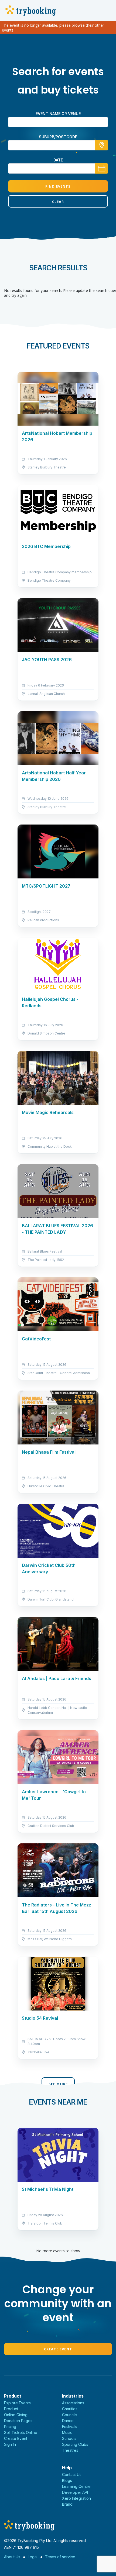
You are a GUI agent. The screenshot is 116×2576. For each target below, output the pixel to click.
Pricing (10, 2427)
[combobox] (58, 145)
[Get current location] (102, 145)
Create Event (58, 2349)
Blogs (67, 2480)
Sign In (10, 2444)
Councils (70, 2415)
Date (58, 160)
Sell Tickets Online (21, 2432)
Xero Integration (76, 2498)
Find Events (58, 186)
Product (11, 2409)
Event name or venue (58, 114)
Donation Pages (18, 2421)
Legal (33, 2557)
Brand (67, 2504)
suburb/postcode (58, 137)
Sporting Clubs (75, 2444)
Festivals (70, 2427)
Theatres (70, 2450)
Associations (73, 2403)
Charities (70, 2409)
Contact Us (72, 2475)
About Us (12, 2557)
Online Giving (16, 2415)
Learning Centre (76, 2486)
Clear (58, 202)
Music (67, 2432)
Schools (69, 2438)
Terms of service (60, 2557)
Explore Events (17, 2403)
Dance (68, 2421)
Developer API (75, 2492)
